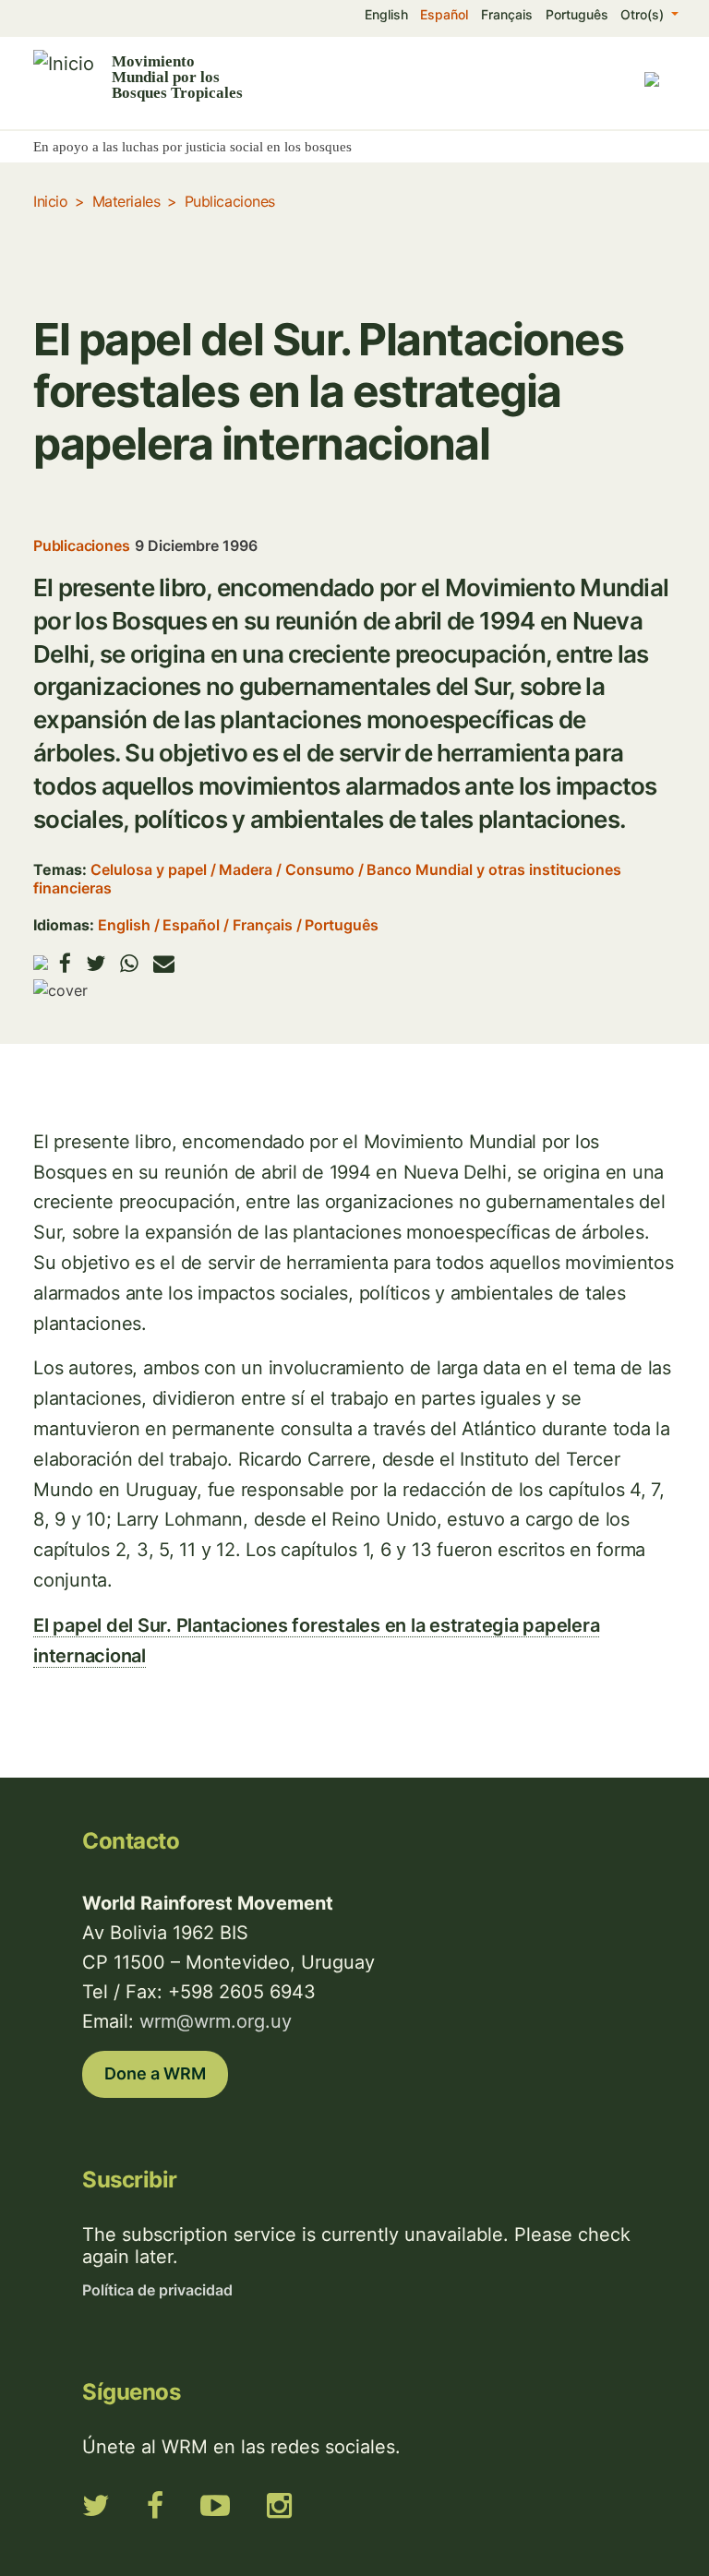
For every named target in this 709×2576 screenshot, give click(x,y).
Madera (246, 869)
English (386, 14)
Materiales (126, 201)
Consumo (320, 869)
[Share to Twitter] (96, 963)
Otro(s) (644, 14)
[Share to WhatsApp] (129, 963)
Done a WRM (155, 2073)
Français (507, 14)
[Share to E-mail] (164, 963)
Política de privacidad (157, 2290)
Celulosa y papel (149, 869)
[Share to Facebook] (65, 963)
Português (577, 14)
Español (444, 14)
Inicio (50, 201)
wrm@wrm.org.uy (216, 2021)
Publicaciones (230, 201)
